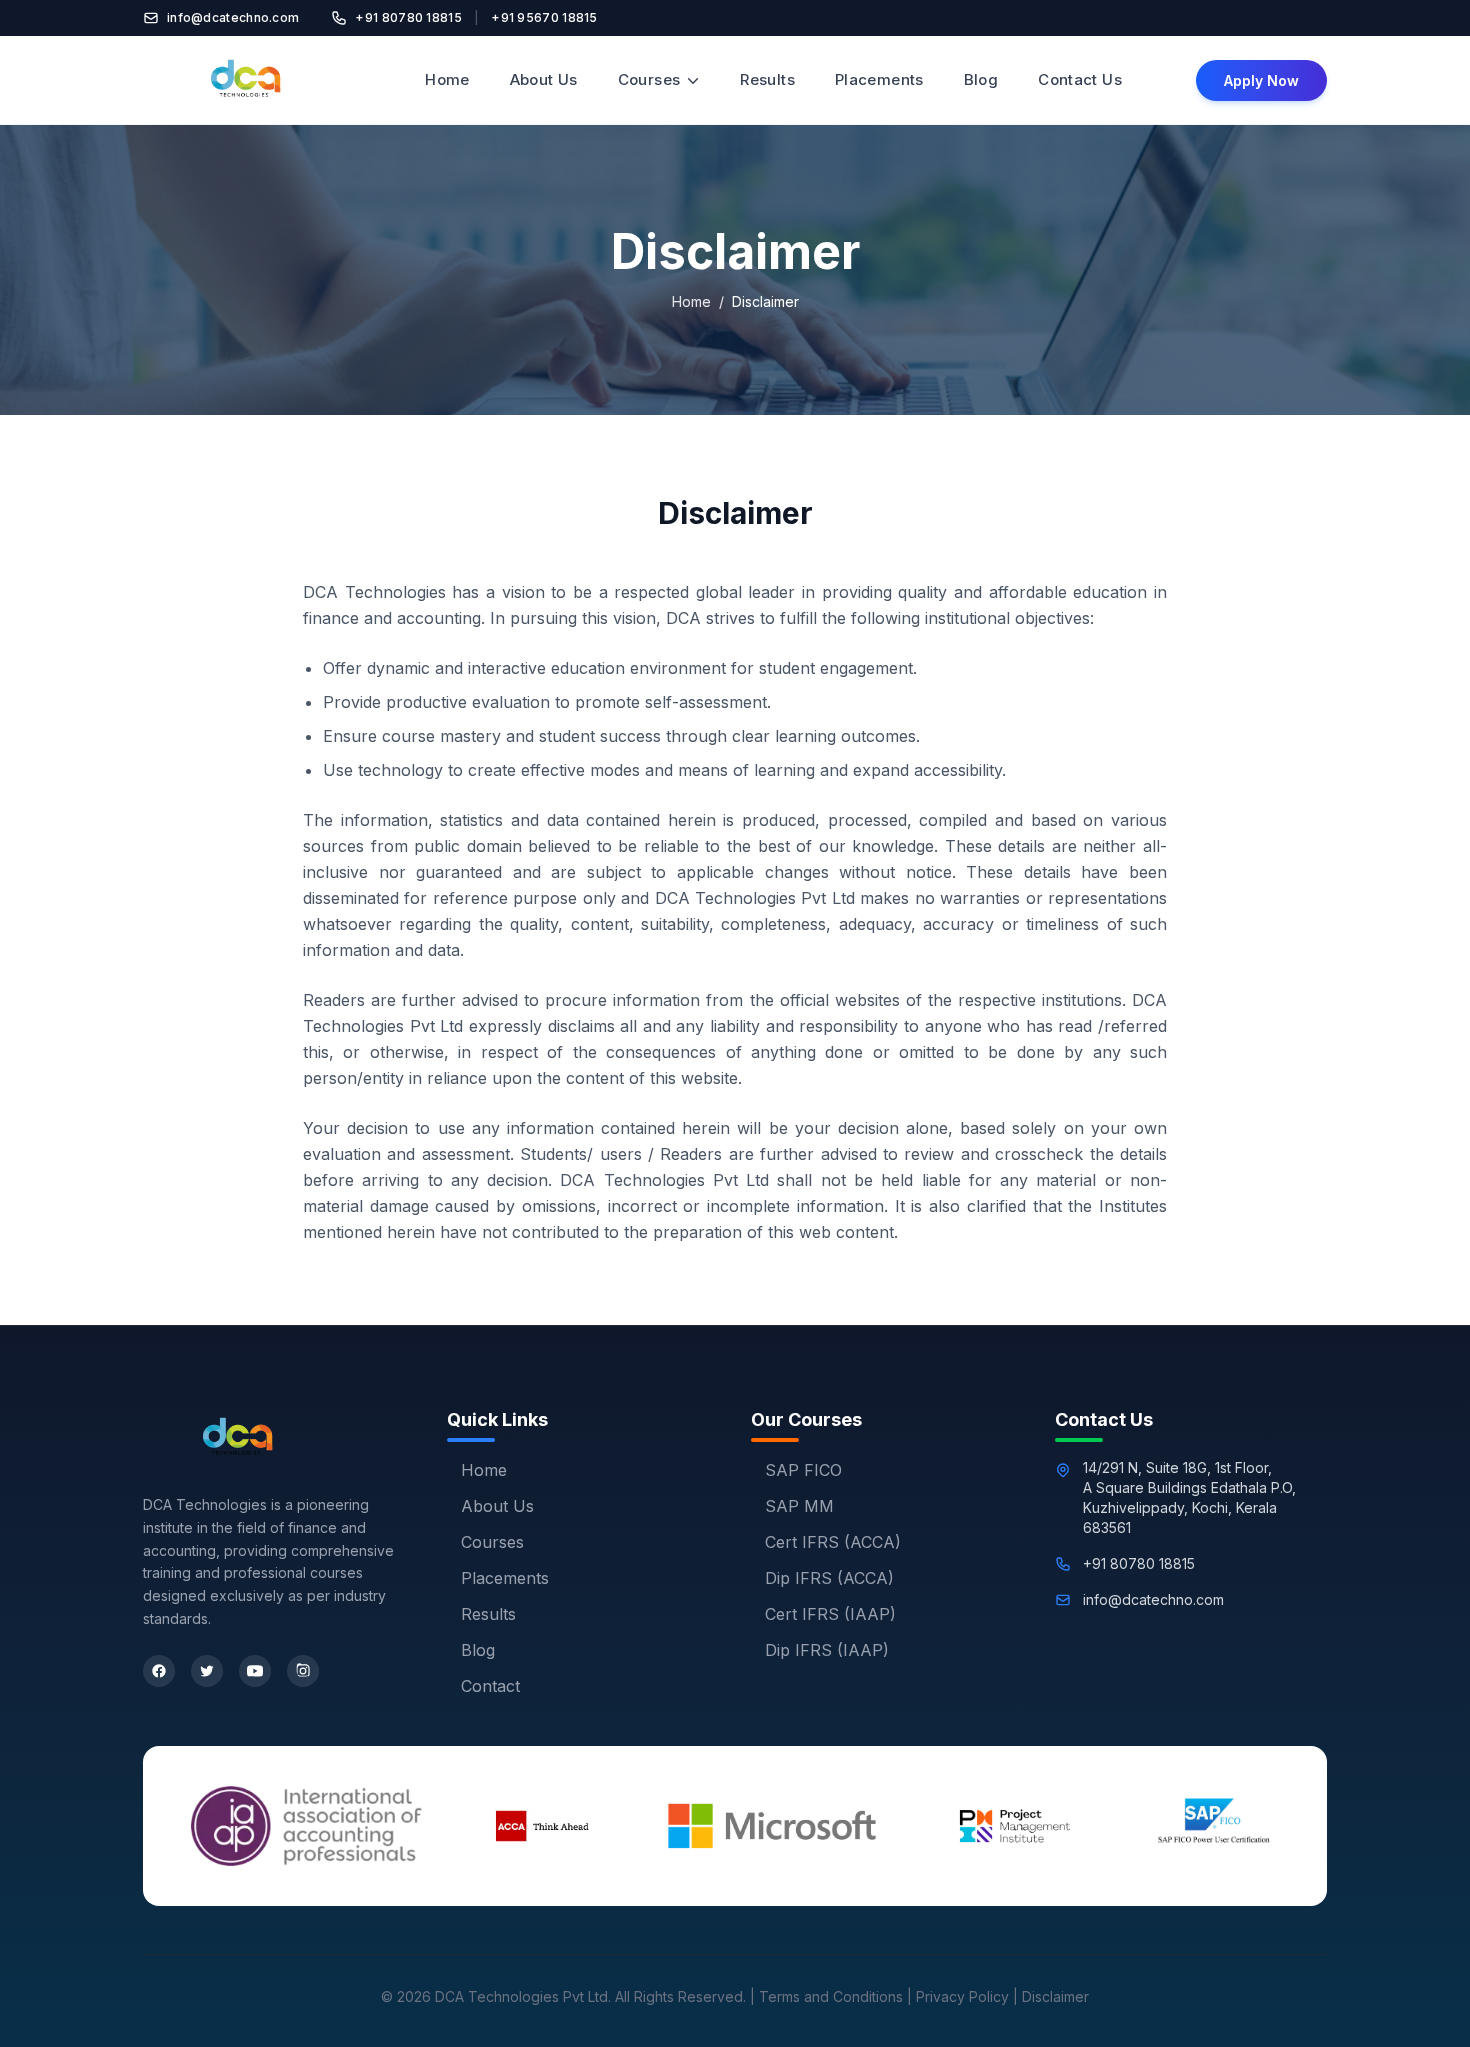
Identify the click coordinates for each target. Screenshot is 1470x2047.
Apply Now (1261, 80)
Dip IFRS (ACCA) (829, 1578)
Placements (879, 79)
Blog (981, 79)
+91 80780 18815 (408, 17)
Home (447, 79)
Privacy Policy (962, 1996)
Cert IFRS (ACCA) (833, 1542)
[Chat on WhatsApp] (1418, 2003)
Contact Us (1080, 79)
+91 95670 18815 (544, 17)
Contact (490, 1686)
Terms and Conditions (831, 1996)
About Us (544, 79)
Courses (649, 79)
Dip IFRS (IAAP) (827, 1650)
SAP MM (799, 1506)
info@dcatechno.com (233, 17)
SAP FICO (803, 1470)
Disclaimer (1055, 1996)
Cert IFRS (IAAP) (830, 1614)
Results (767, 79)
